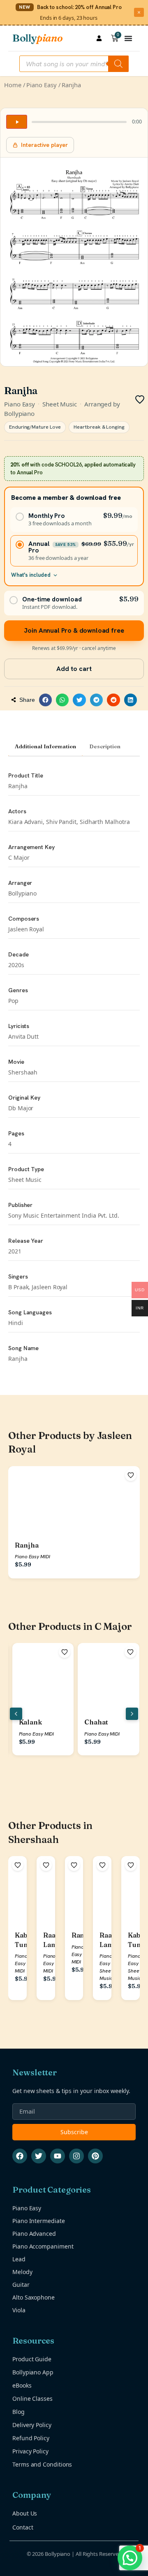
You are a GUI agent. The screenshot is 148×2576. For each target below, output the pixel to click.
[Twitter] (39, 2156)
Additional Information (45, 746)
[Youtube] (58, 2156)
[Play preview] (17, 122)
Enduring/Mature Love (35, 427)
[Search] (118, 64)
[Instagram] (76, 2156)
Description (105, 746)
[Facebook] (20, 2156)
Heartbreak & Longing (99, 427)
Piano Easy (41, 85)
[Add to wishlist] (131, 1475)
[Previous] (16, 1714)
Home (13, 85)
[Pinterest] (95, 2156)
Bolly (37, 38)
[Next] (132, 1714)
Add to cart (74, 669)
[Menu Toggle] (128, 38)
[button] (46, 700)
